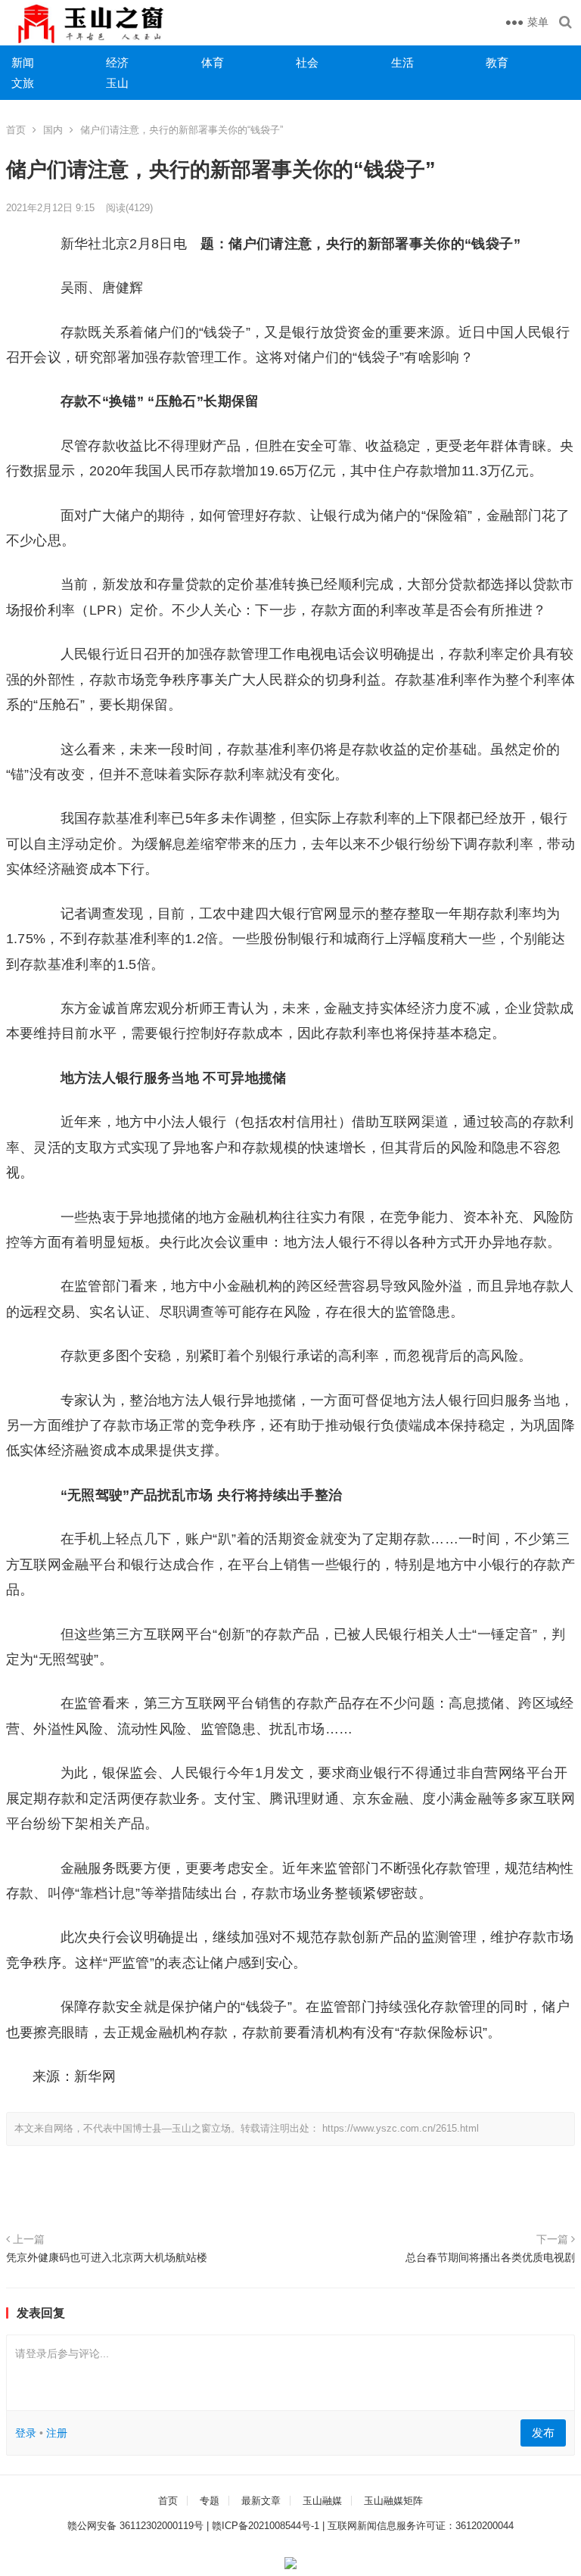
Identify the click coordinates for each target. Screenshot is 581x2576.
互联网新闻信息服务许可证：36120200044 (421, 2526)
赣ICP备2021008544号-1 (266, 2526)
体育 (213, 62)
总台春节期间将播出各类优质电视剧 (490, 2257)
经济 (117, 62)
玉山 (117, 83)
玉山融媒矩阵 (393, 2501)
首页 (16, 130)
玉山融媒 (322, 2501)
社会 (307, 62)
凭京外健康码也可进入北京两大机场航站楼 (107, 2257)
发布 (543, 2433)
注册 (57, 2433)
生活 (402, 62)
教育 (497, 62)
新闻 (23, 62)
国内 (53, 130)
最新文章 (261, 2501)
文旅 (23, 83)
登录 (26, 2433)
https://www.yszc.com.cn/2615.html (401, 2128)
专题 (210, 2501)
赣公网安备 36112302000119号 (135, 2526)
